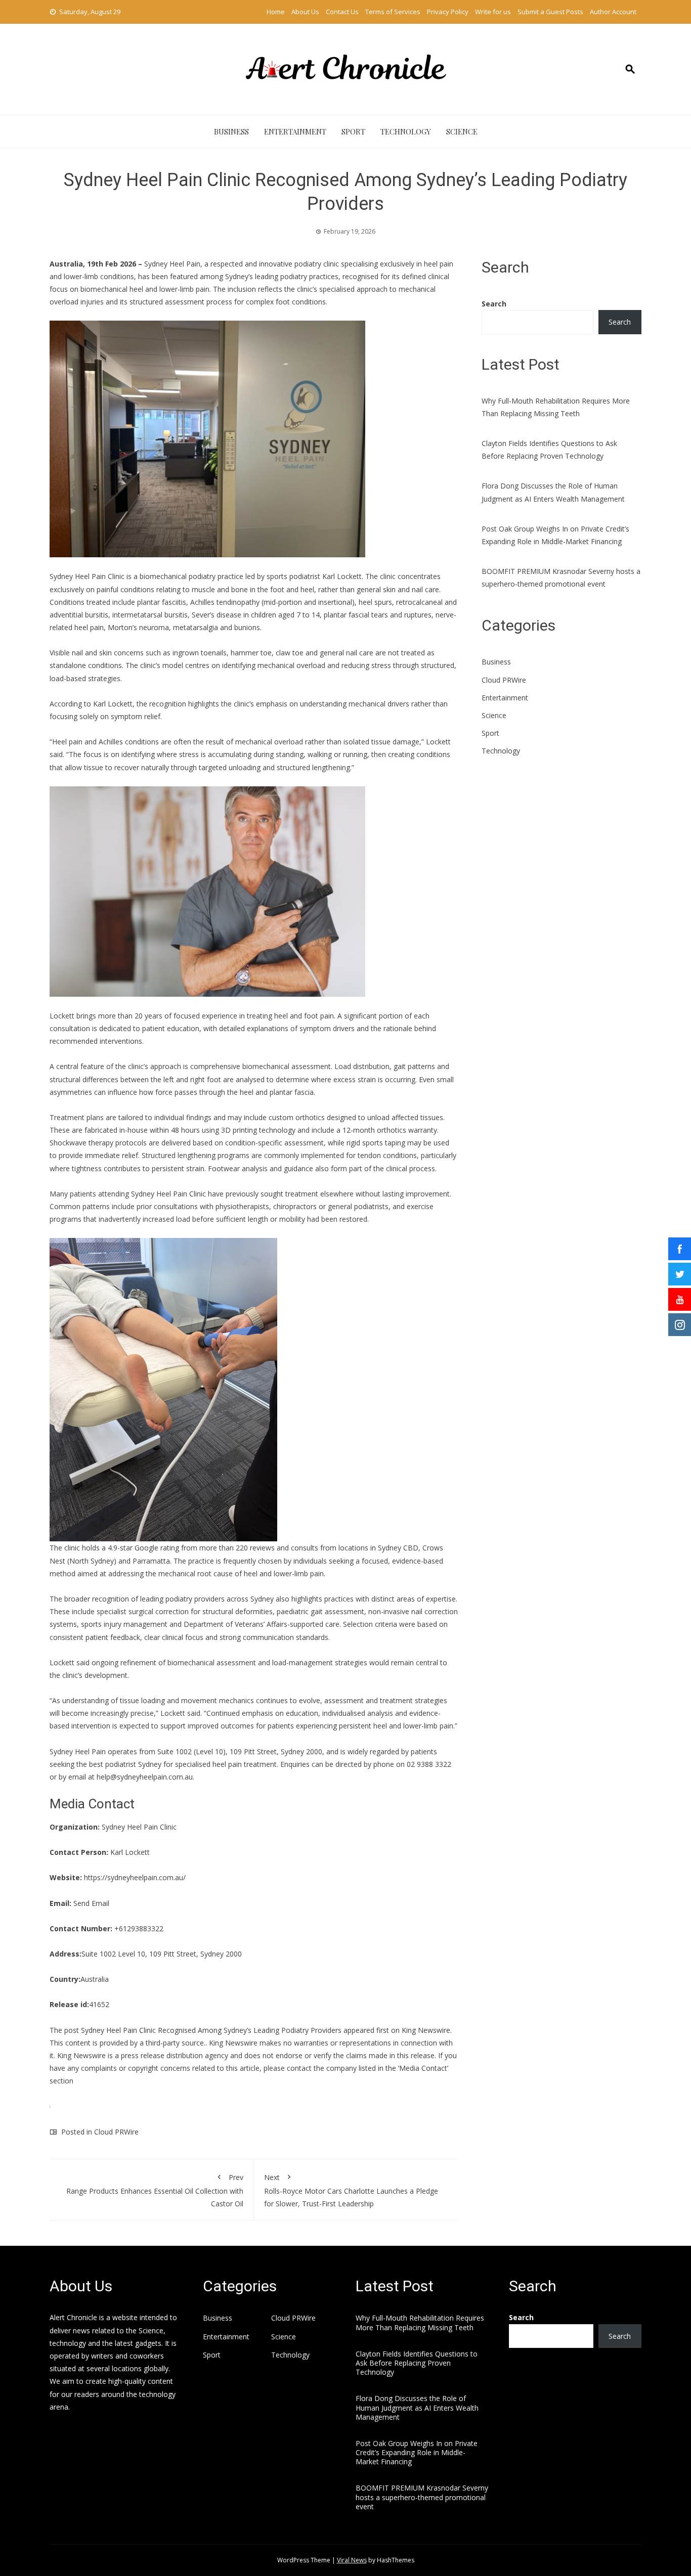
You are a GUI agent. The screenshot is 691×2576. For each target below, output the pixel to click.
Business (231, 131)
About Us (305, 12)
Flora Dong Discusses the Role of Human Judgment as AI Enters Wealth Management (417, 2407)
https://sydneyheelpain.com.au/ (135, 1877)
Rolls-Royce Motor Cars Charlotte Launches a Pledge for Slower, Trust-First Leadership (351, 2190)
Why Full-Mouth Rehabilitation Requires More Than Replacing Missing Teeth (420, 2322)
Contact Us (342, 12)
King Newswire (426, 2030)
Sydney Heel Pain (172, 264)
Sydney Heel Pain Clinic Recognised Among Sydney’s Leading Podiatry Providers (211, 2030)
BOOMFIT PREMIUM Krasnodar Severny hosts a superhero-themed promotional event (422, 2497)
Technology (406, 131)
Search (494, 304)
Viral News (352, 2560)
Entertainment (295, 131)
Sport (353, 131)
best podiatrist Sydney (125, 1764)
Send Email (91, 1903)
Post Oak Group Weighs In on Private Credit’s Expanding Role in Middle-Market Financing (417, 2452)
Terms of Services (393, 12)
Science (462, 131)
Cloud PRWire (116, 2132)
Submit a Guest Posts (550, 12)
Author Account (613, 12)
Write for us (493, 12)
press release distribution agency (175, 2055)
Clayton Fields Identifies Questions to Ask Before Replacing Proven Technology (417, 2363)
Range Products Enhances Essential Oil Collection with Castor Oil (155, 2190)
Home (276, 12)
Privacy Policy (448, 12)
